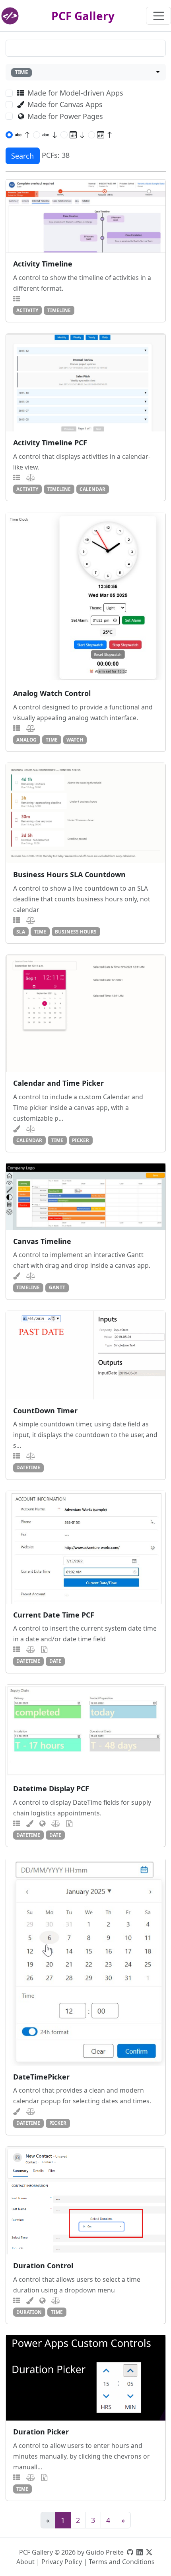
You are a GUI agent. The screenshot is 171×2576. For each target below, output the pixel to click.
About (25, 2562)
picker (81, 1140)
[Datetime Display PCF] (86, 1731)
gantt (57, 1287)
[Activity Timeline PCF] (86, 382)
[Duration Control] (86, 2201)
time (52, 740)
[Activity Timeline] (86, 216)
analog (26, 740)
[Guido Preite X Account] (149, 2552)
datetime (28, 1467)
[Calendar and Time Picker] (86, 1013)
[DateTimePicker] (86, 1962)
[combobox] (86, 72)
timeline (59, 310)
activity (27, 310)
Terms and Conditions (122, 2562)
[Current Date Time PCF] (86, 1547)
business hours (76, 931)
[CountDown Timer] (86, 1355)
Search (22, 156)
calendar (92, 489)
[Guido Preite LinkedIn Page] (140, 2552)
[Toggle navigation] (158, 16)
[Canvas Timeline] (86, 1197)
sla (21, 931)
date (55, 1661)
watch (75, 740)
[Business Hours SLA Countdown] (86, 813)
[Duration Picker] (86, 2378)
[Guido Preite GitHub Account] (130, 2552)
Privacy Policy (62, 2562)
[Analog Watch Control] (86, 597)
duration (29, 2312)
